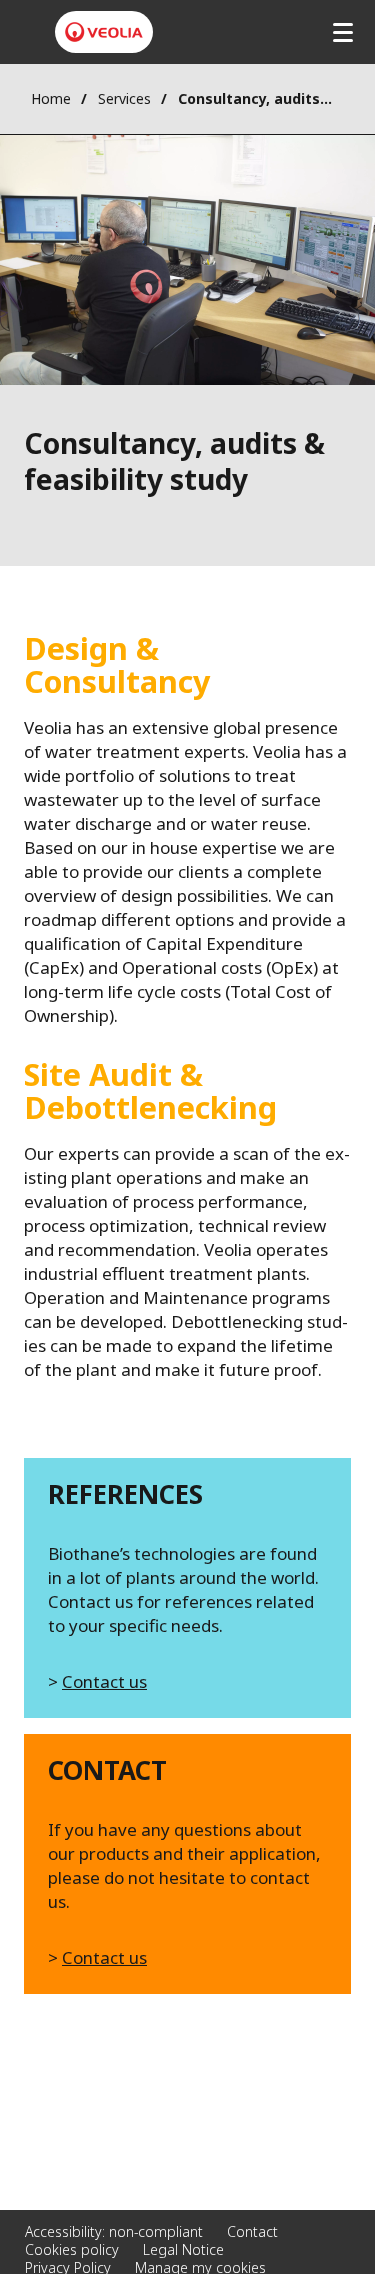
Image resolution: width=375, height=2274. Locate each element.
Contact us (104, 1681)
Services (124, 98)
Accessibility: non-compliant (114, 2231)
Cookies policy (72, 2249)
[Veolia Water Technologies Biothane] (104, 32)
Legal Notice (183, 2249)
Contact (252, 2231)
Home (51, 98)
